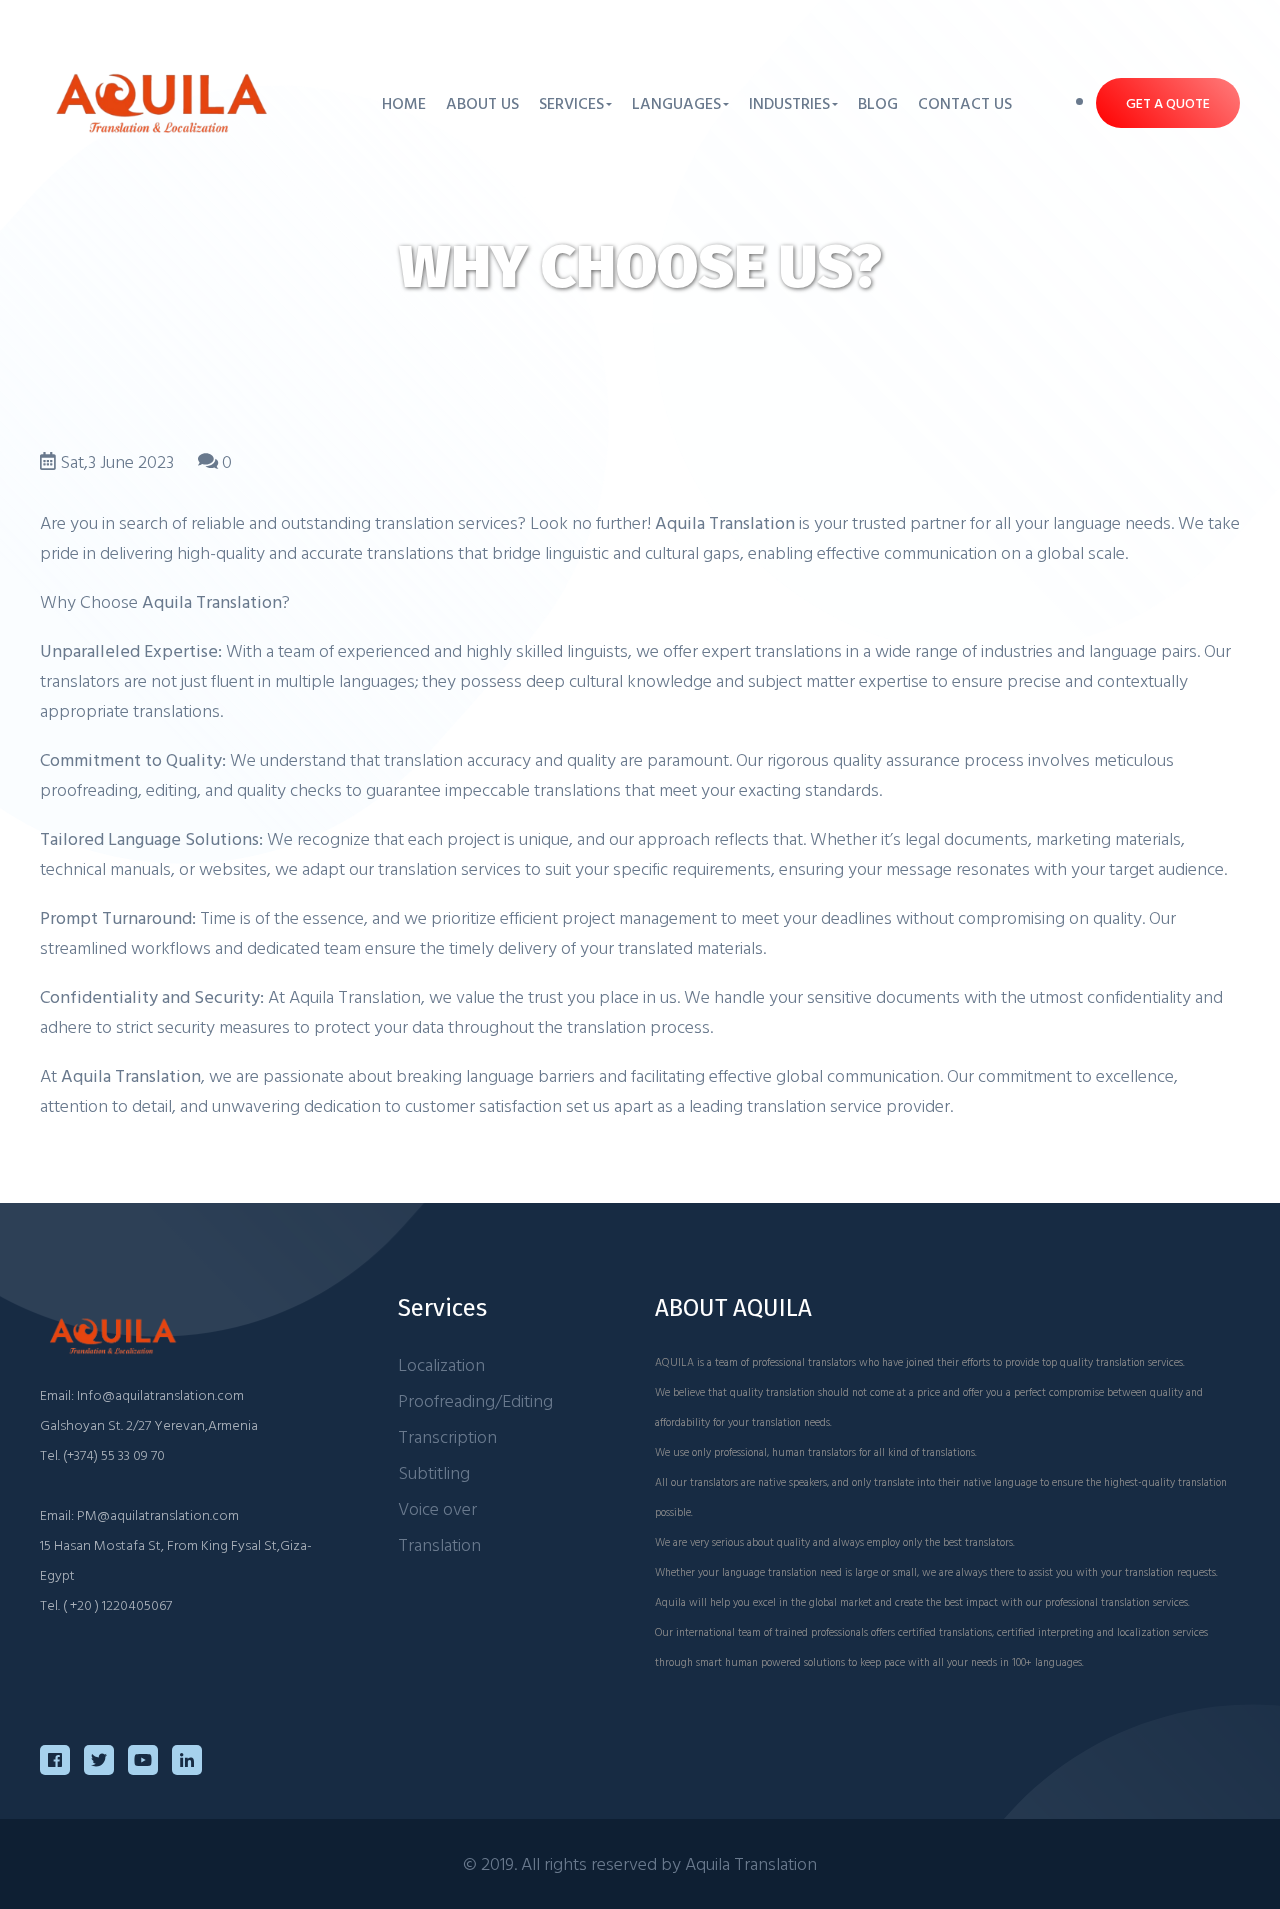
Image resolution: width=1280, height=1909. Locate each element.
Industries (789, 103)
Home (404, 103)
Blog (878, 103)
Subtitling (434, 1472)
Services (571, 103)
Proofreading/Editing (475, 1400)
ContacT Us (965, 103)
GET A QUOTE (1168, 102)
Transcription (447, 1436)
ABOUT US (482, 103)
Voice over (437, 1508)
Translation (439, 1544)
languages (676, 103)
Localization (441, 1364)
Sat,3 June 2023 (117, 461)
